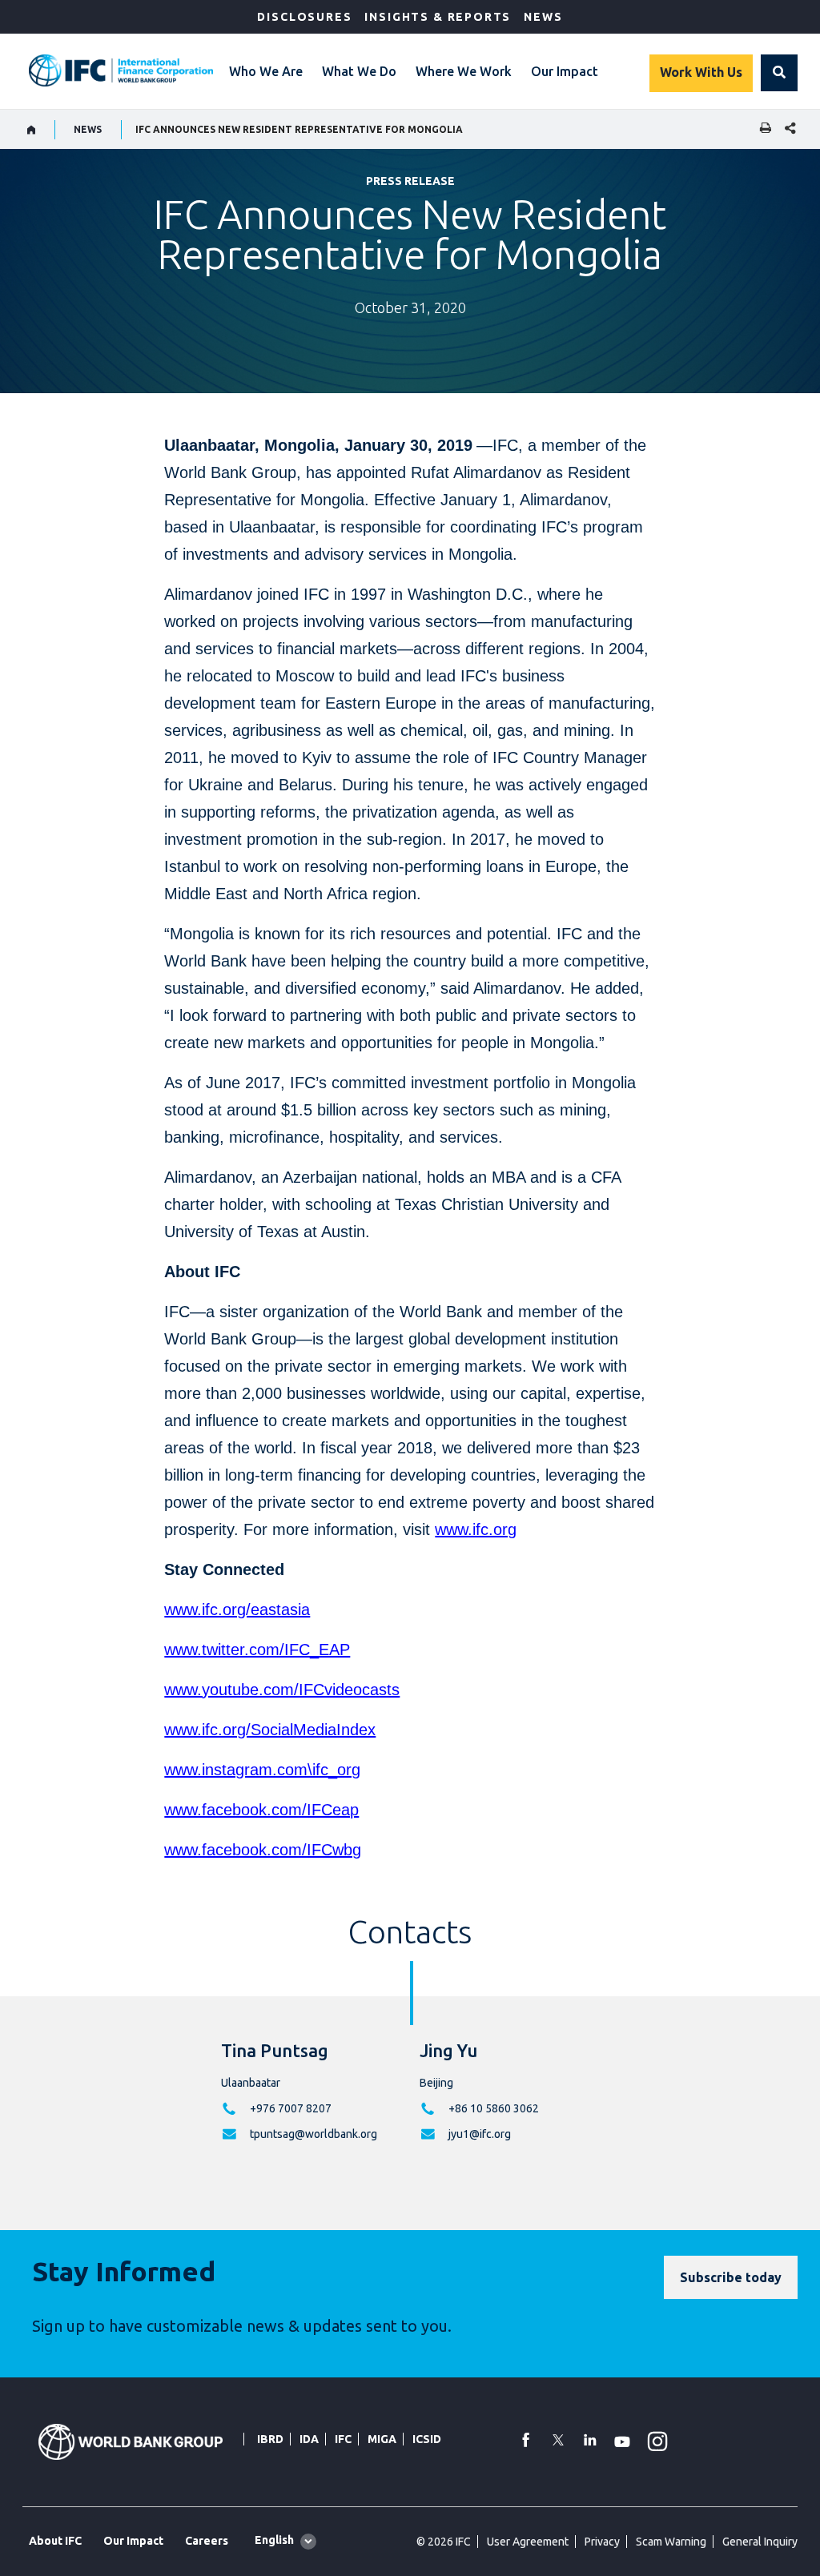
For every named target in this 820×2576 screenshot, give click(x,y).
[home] (32, 130)
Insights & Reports (438, 17)
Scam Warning (671, 2542)
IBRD (270, 2439)
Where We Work (464, 71)
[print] (762, 129)
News (543, 17)
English (274, 2540)
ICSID (427, 2439)
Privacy (602, 2542)
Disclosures (304, 17)
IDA (309, 2439)
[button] (779, 73)
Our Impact (565, 71)
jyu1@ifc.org (480, 2134)
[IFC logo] (121, 70)
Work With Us (701, 72)
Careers (207, 2541)
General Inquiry (760, 2542)
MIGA (382, 2439)
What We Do (359, 71)
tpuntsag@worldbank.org (314, 2134)
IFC (343, 2439)
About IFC (55, 2541)
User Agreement (528, 2542)
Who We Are (266, 71)
